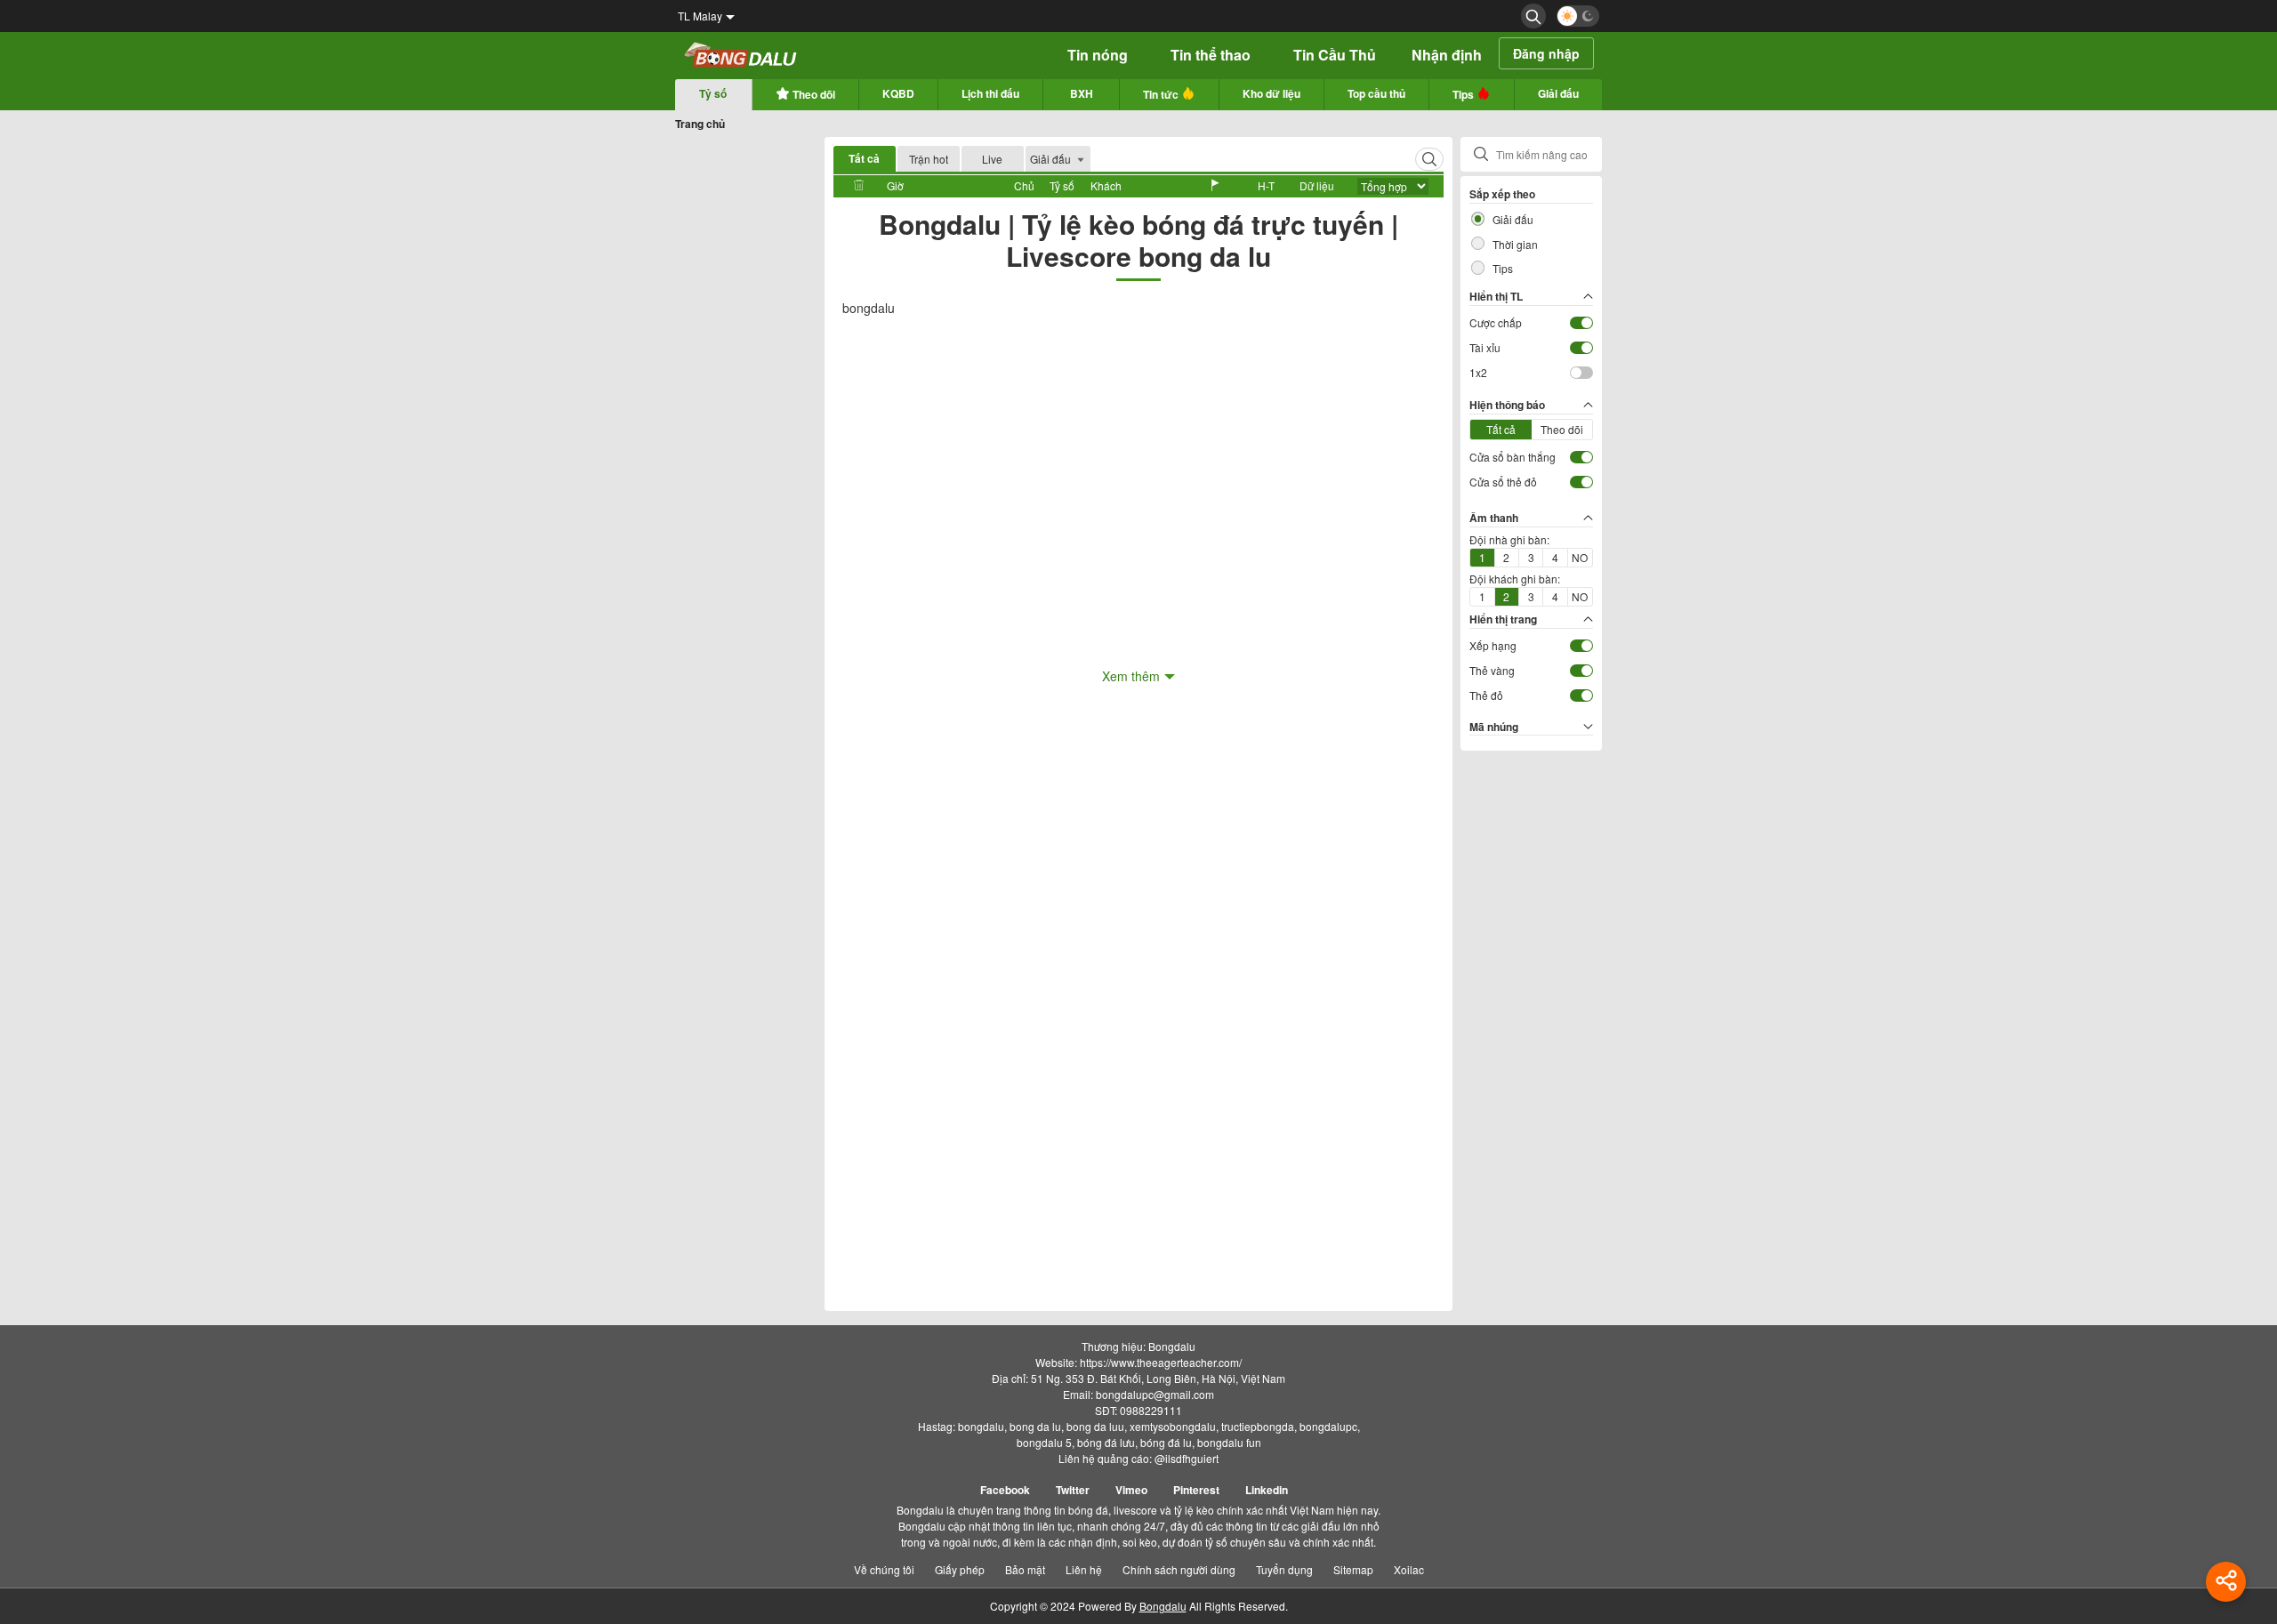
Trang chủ (700, 124)
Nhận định (1447, 55)
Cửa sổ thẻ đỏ (1503, 482)
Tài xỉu (1485, 347)
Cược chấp (1496, 322)
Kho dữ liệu (1271, 93)
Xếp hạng (1493, 645)
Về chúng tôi (884, 1569)
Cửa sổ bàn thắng (1513, 457)
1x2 (1478, 372)
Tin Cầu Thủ (1335, 55)
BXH (1082, 93)
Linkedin (1267, 1490)
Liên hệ (1084, 1569)
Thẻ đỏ (1486, 695)
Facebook (1005, 1490)
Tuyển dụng (1284, 1569)
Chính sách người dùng (1179, 1569)
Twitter (1073, 1490)
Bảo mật (1025, 1569)
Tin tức (1162, 94)
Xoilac (1409, 1569)
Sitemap (1353, 1569)
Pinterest (1196, 1490)
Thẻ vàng (1492, 670)
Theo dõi (813, 94)
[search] (1533, 16)
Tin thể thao (1211, 55)
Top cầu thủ (1376, 93)
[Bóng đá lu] (741, 56)
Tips (1464, 94)
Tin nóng (1098, 55)
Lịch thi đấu (990, 93)
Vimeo (1131, 1490)
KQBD (898, 93)
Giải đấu (1558, 93)
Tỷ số (713, 93)
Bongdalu (1163, 1606)
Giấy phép (960, 1569)
